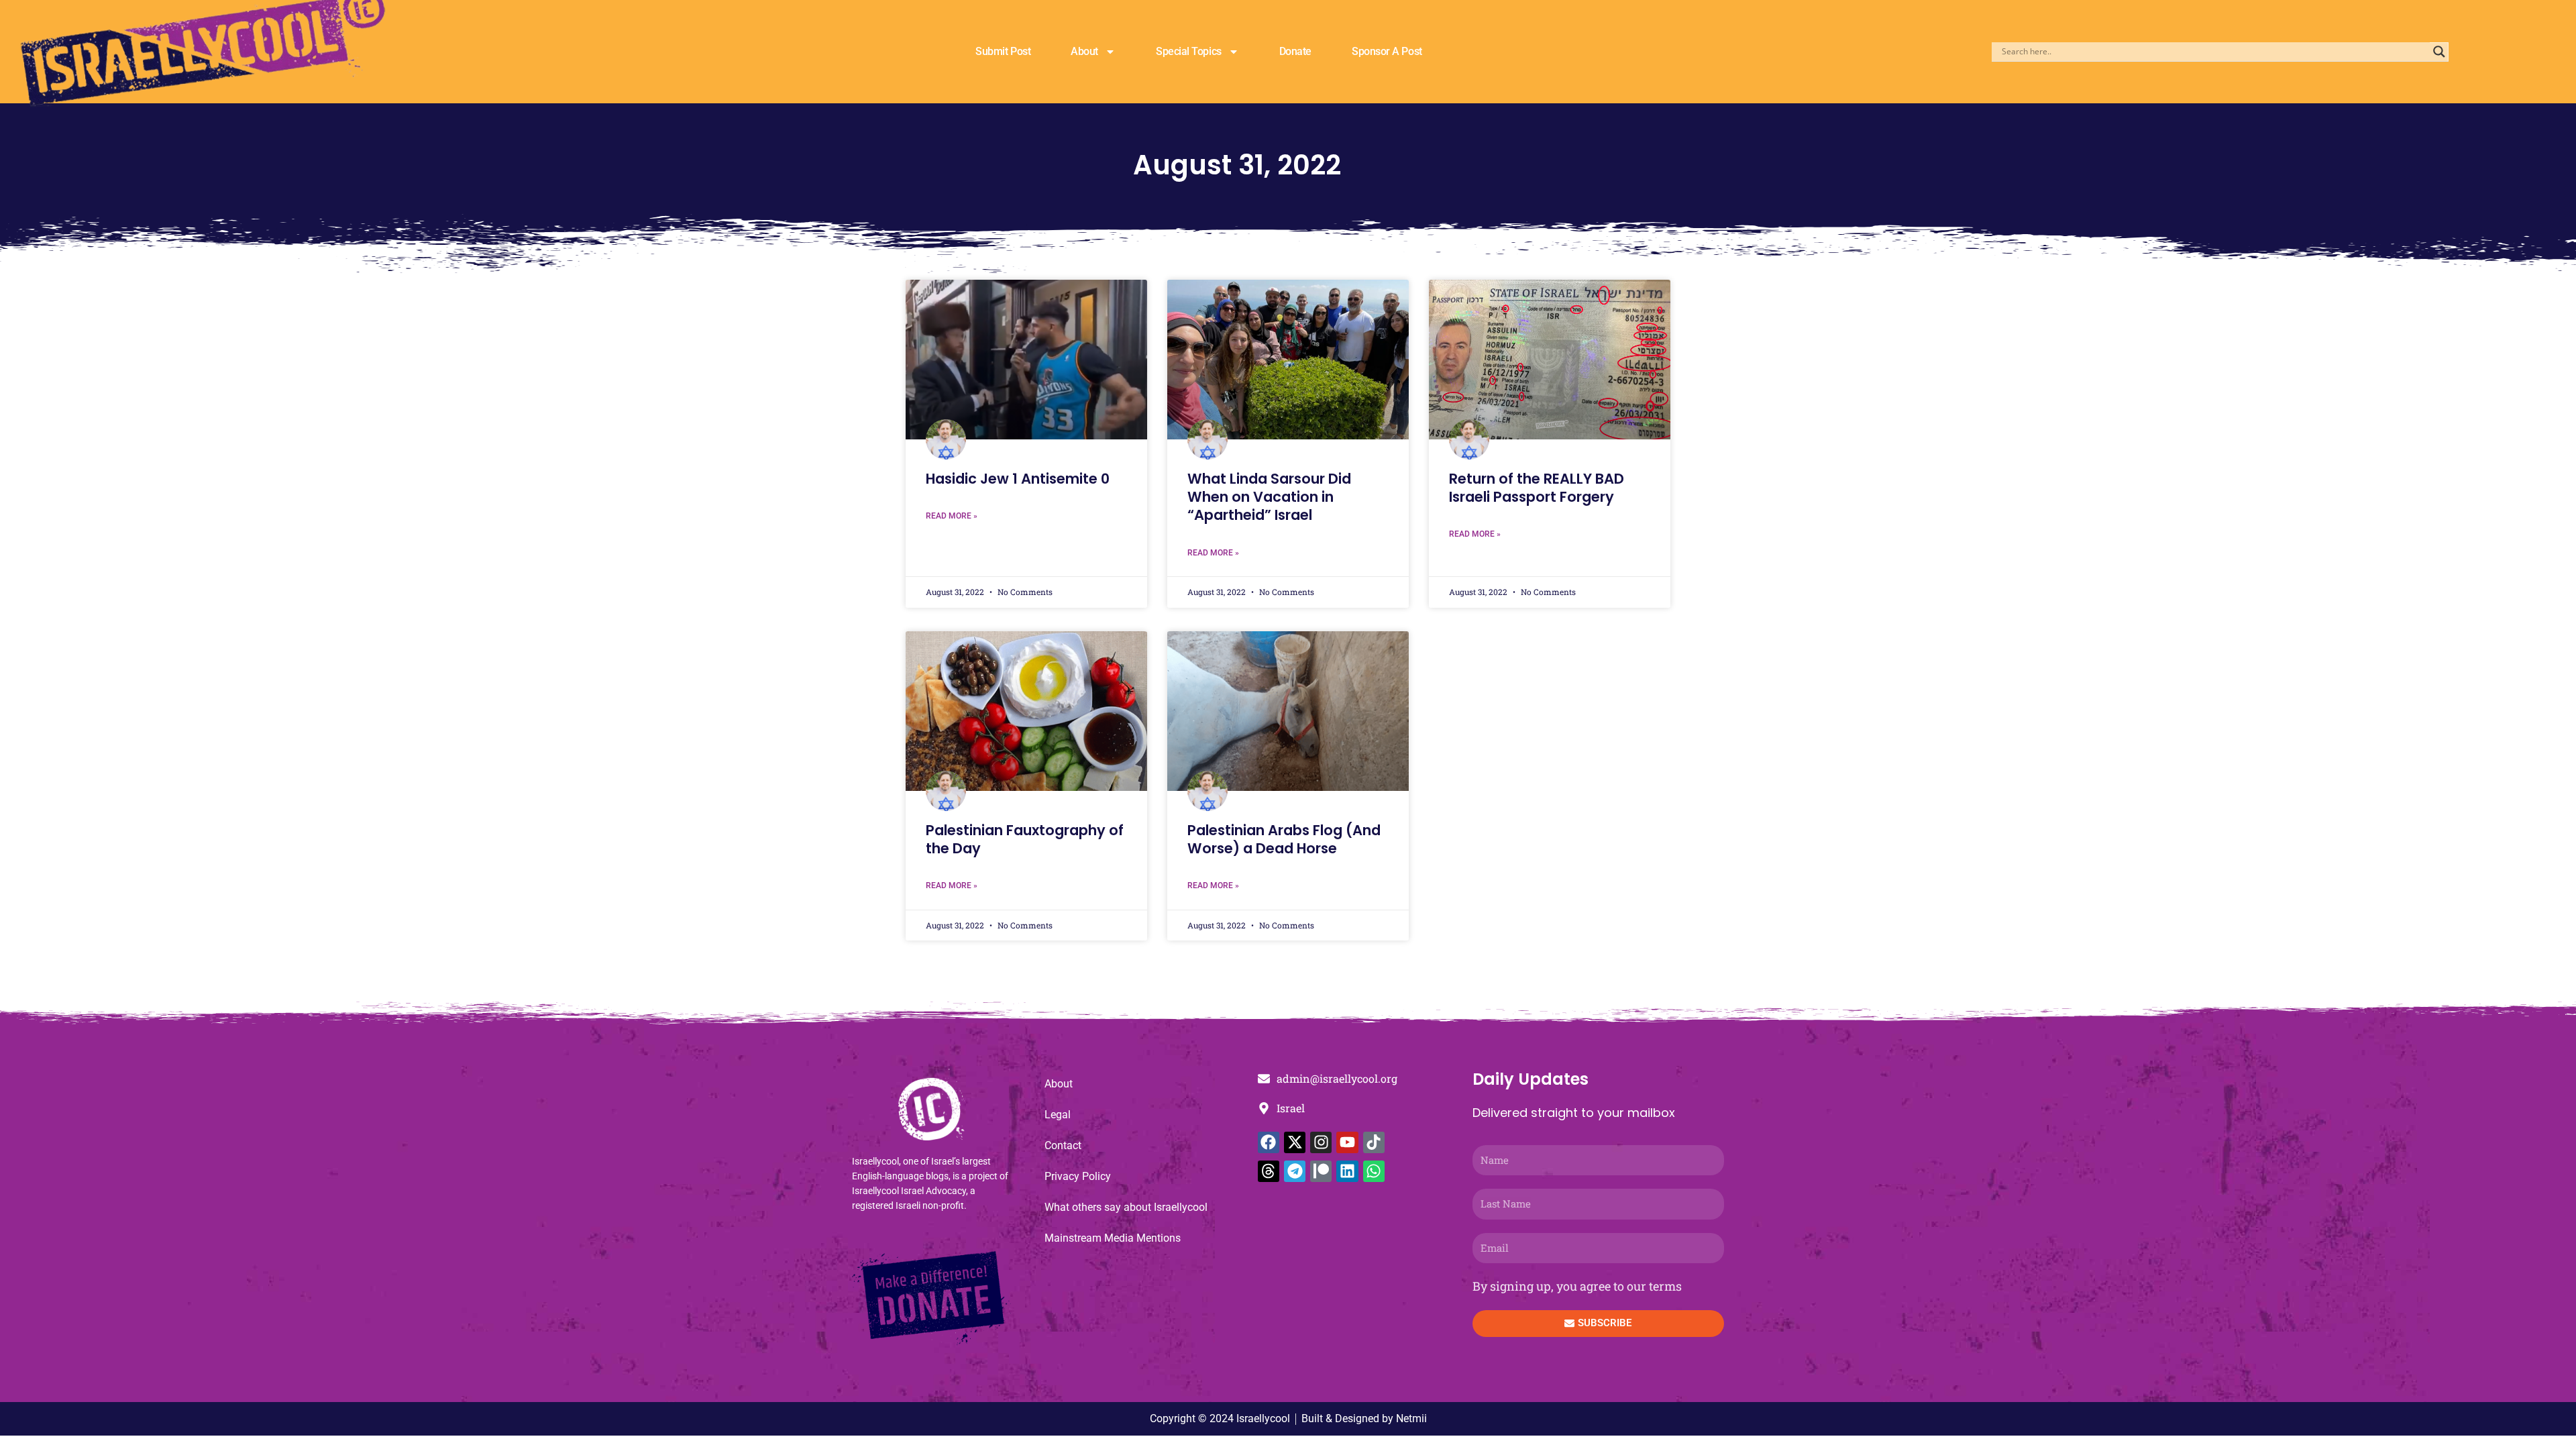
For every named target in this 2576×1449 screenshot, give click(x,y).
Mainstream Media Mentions (1113, 1238)
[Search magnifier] (2439, 52)
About (1084, 51)
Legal (1058, 1115)
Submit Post (1003, 51)
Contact (1063, 1145)
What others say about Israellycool (1126, 1207)
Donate (1295, 51)
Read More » (952, 516)
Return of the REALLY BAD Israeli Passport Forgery (1537, 488)
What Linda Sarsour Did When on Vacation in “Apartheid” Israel (1269, 497)
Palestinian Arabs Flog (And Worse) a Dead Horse (1284, 839)
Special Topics (1189, 51)
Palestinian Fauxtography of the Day (1025, 839)
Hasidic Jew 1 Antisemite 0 (1018, 479)
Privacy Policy (1078, 1176)
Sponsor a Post (1387, 51)
